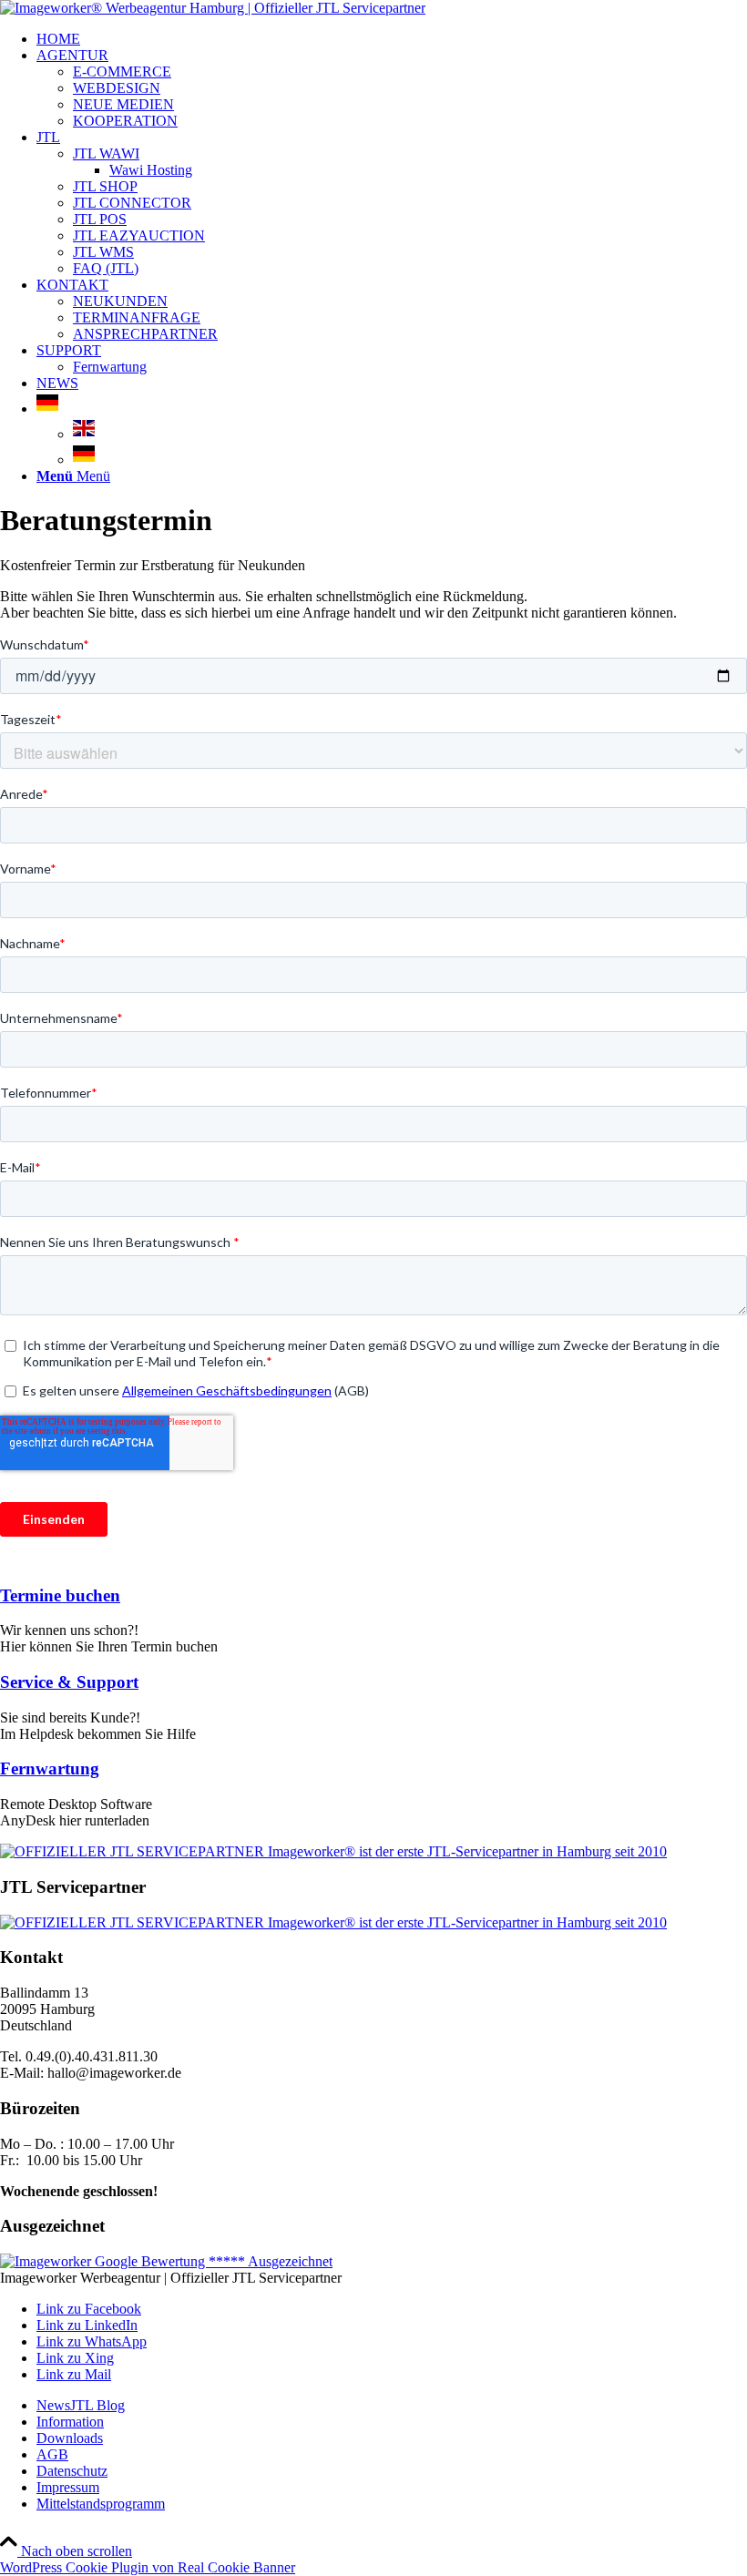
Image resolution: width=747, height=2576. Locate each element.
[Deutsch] (47, 409)
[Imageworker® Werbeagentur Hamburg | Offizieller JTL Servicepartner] (213, 8)
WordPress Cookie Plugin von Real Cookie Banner (148, 2567)
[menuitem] (392, 39)
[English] (84, 434)
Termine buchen (60, 1595)
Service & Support (69, 1682)
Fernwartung (50, 1768)
